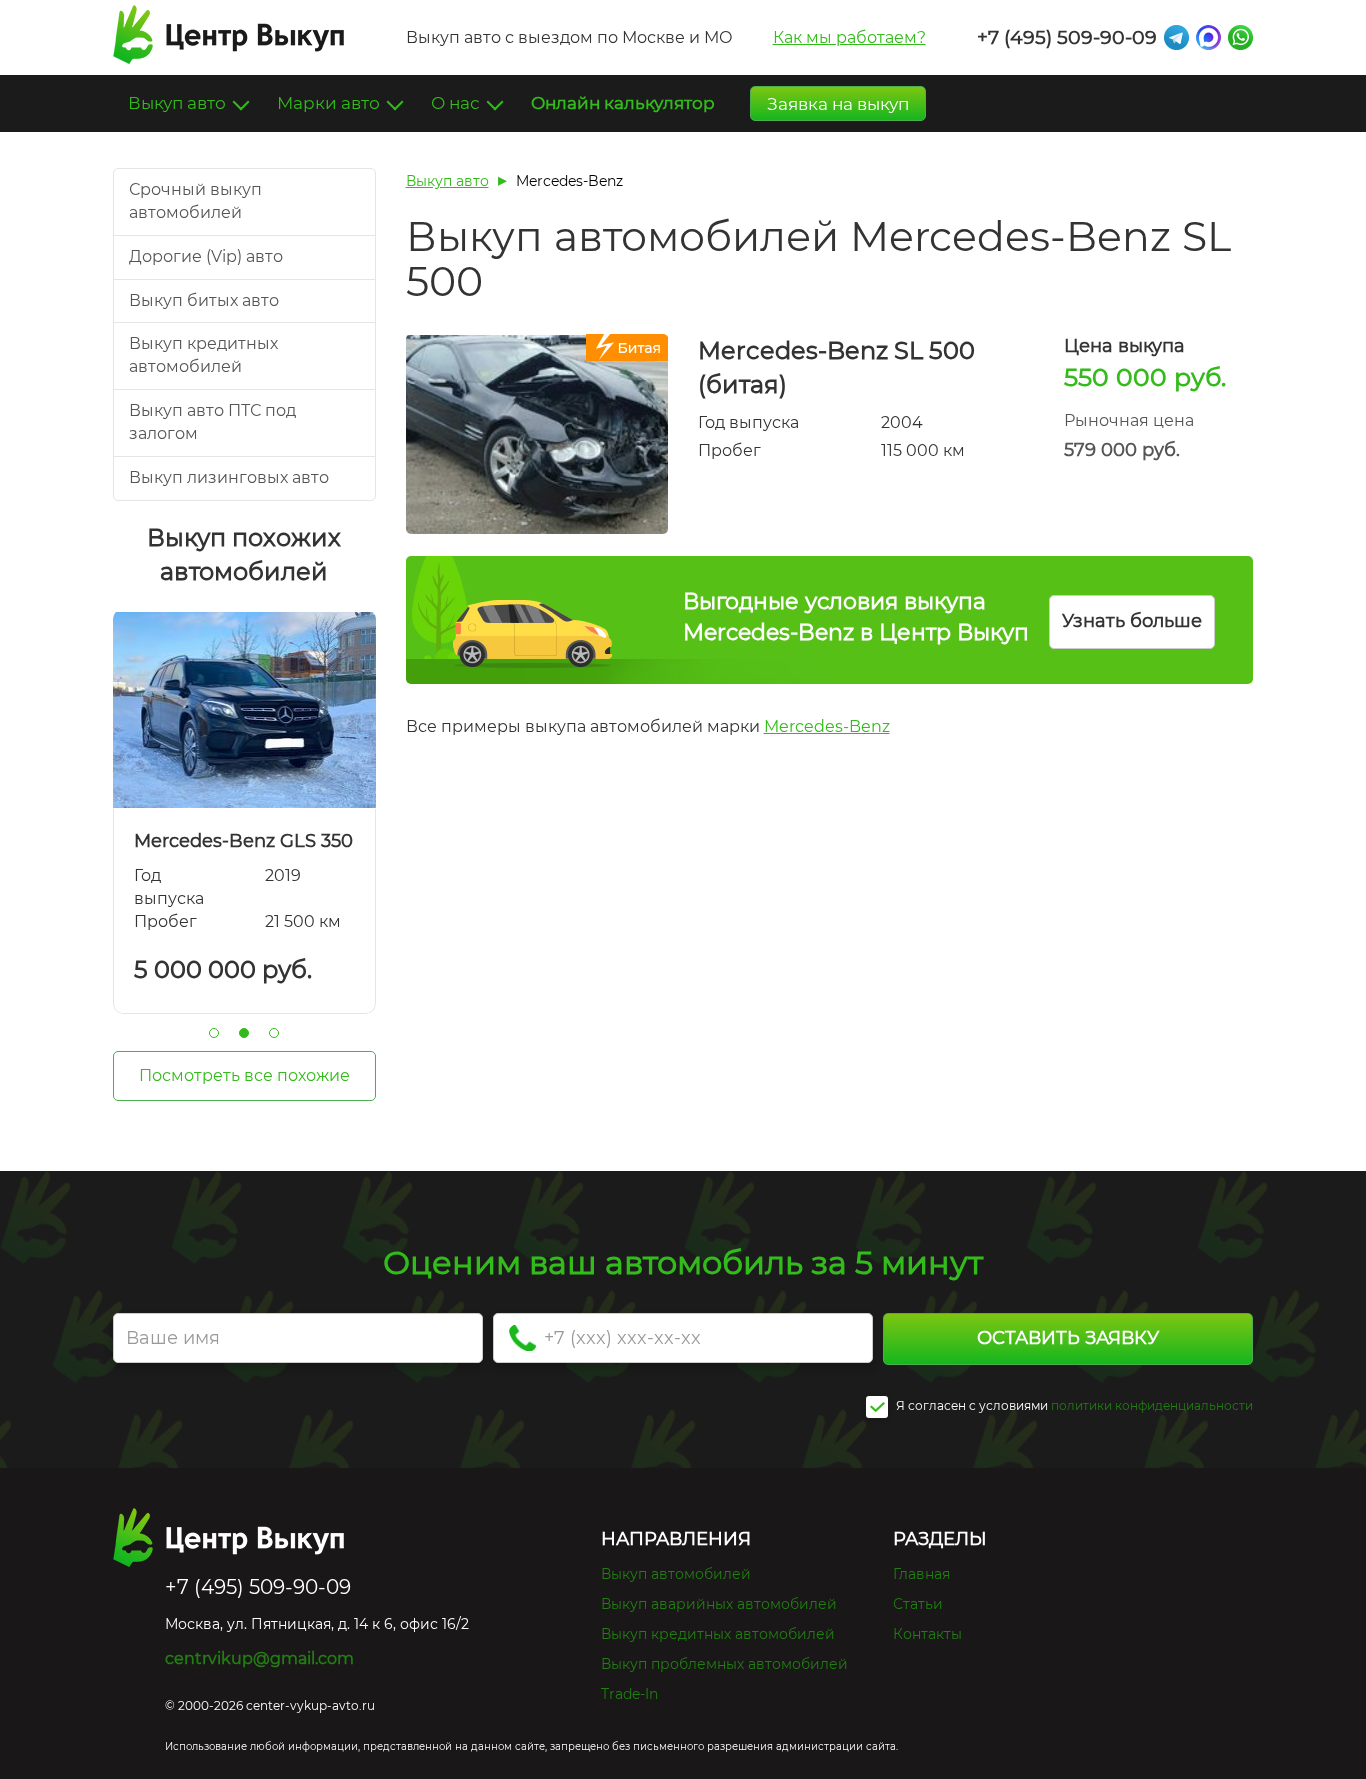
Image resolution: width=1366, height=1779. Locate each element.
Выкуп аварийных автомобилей (719, 1604)
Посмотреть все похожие (244, 1075)
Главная (921, 1574)
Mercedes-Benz (827, 726)
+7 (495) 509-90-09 (1067, 37)
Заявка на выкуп (838, 104)
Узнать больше (1132, 621)
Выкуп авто (179, 103)
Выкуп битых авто (204, 300)
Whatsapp (1240, 37)
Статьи (918, 1604)
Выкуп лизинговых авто (229, 477)
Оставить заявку (1068, 1338)
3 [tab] (274, 1033)
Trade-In (629, 1694)
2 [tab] (244, 1033)
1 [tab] (214, 1033)
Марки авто (330, 103)
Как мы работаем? (849, 37)
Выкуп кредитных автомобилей (718, 1634)
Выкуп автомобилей (676, 1574)
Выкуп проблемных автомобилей (724, 1664)
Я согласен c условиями (970, 1405)
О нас (457, 103)
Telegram (1176, 37)
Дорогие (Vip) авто (206, 256)
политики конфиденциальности (1152, 1405)
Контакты (927, 1634)
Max (1208, 37)
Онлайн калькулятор (623, 103)
